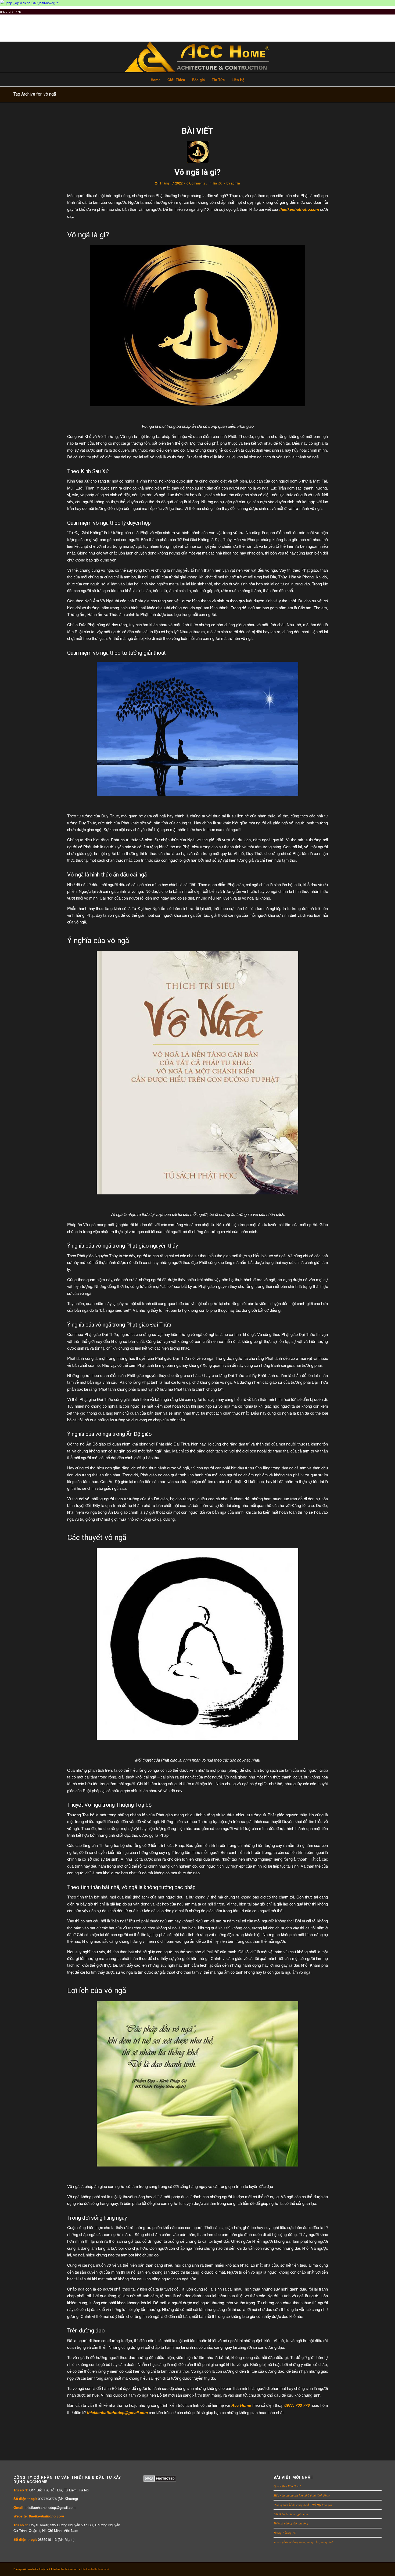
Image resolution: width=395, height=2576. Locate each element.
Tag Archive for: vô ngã (35, 94)
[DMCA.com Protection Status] (160, 2480)
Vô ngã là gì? (198, 172)
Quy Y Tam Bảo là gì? (287, 2486)
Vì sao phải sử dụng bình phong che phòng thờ (303, 2542)
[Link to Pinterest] (361, 2569)
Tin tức (217, 183)
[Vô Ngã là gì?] (198, 152)
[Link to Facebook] (353, 2569)
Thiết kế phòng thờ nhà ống (291, 2523)
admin (235, 183)
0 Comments (196, 183)
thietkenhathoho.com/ (95, 2569)
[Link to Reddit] (369, 2569)
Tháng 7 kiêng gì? (285, 2533)
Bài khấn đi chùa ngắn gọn (291, 2514)
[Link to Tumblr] (345, 2569)
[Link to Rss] (378, 2569)
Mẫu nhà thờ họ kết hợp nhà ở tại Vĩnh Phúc (302, 2495)
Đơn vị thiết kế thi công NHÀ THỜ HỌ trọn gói (303, 2505)
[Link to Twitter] (337, 2569)
